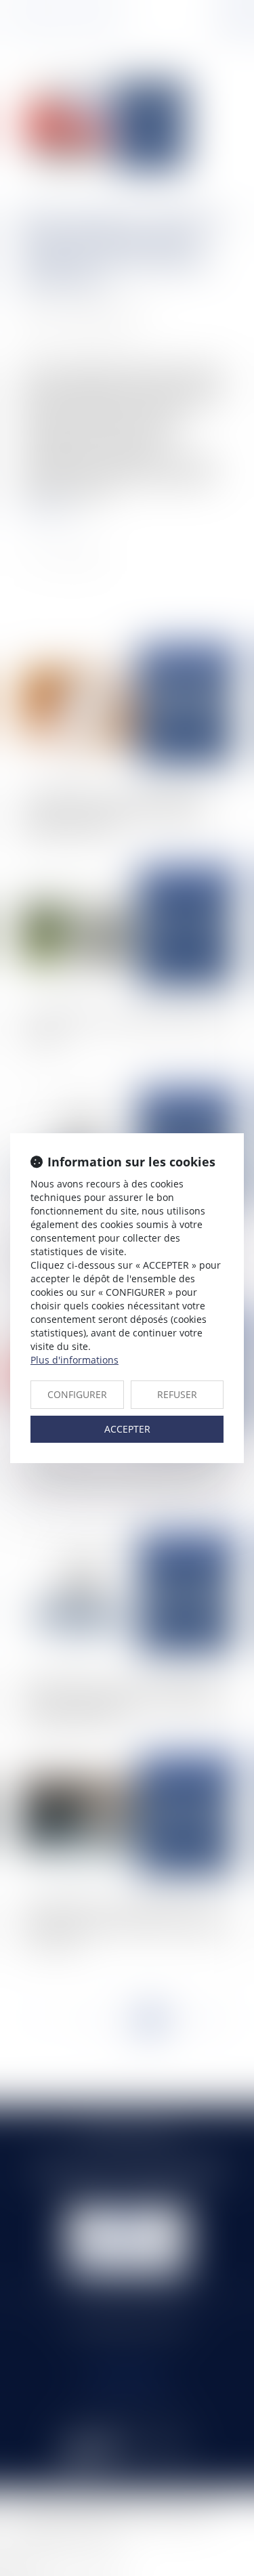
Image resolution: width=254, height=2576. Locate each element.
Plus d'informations (75, 1360)
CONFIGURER (77, 1394)
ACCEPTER (127, 1429)
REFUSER (177, 1394)
